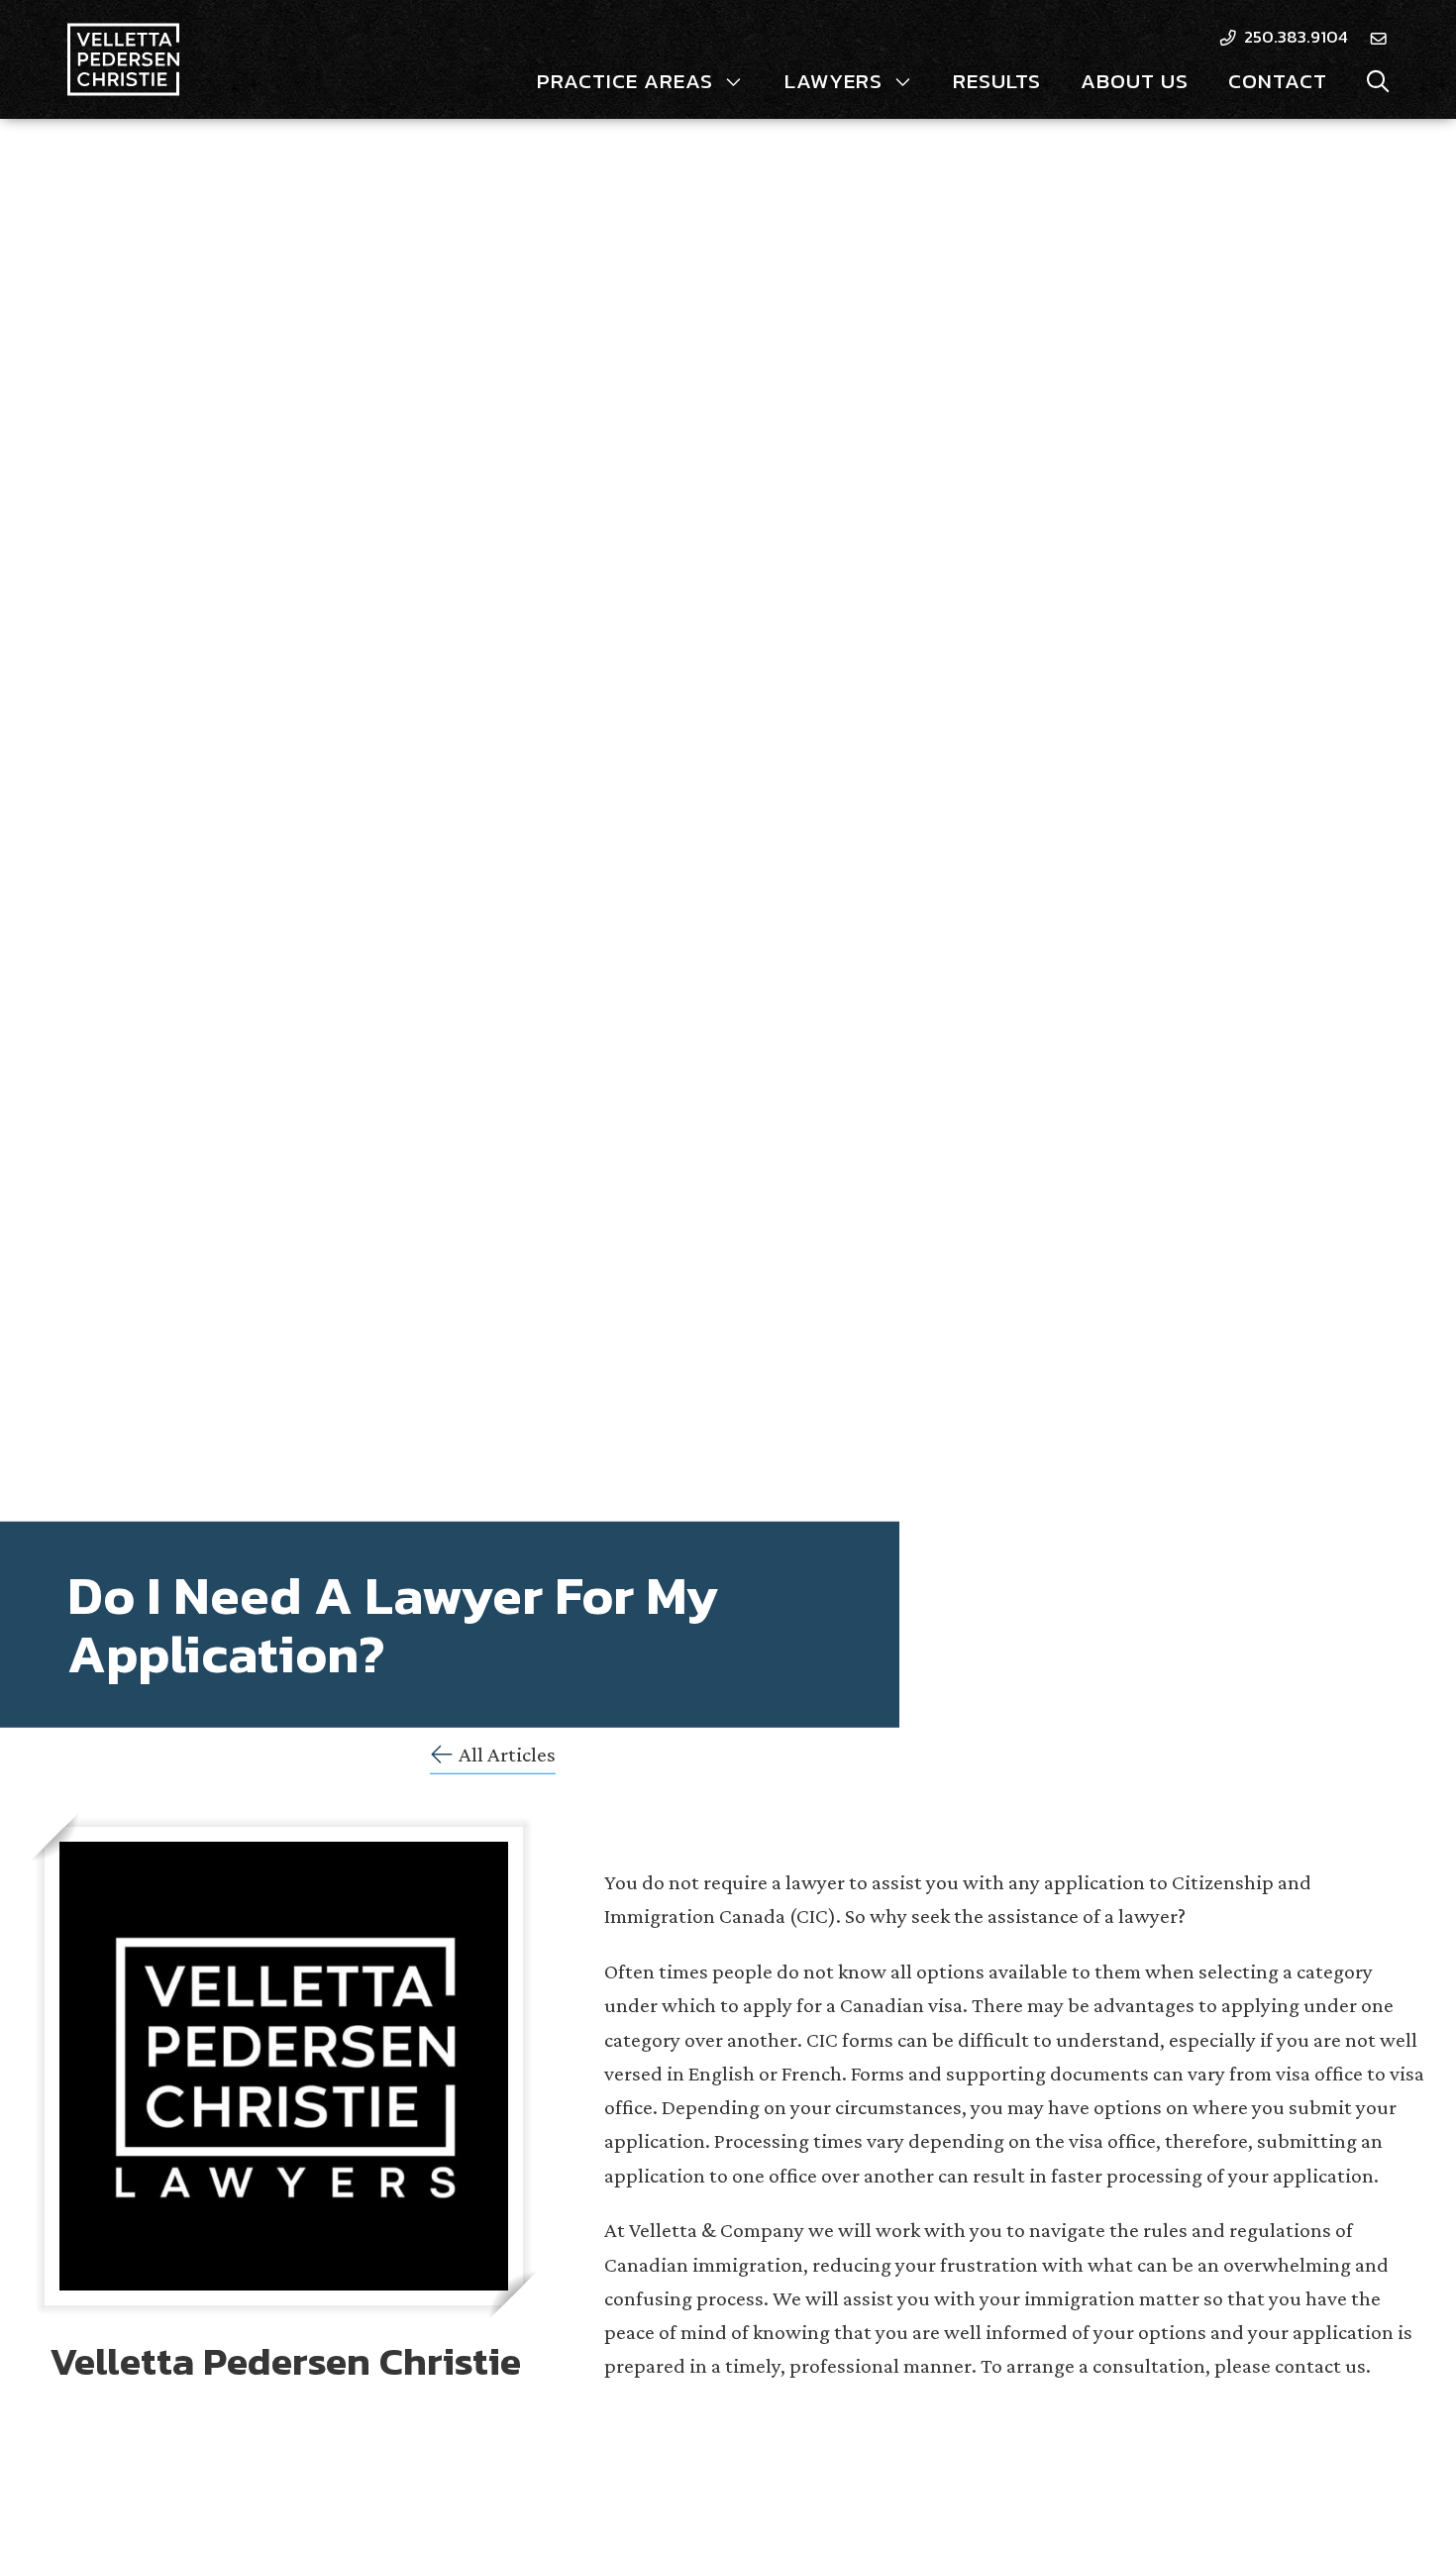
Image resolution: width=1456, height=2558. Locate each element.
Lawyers (833, 81)
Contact (1278, 81)
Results (997, 81)
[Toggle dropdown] (733, 81)
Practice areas (625, 81)
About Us (1135, 81)
